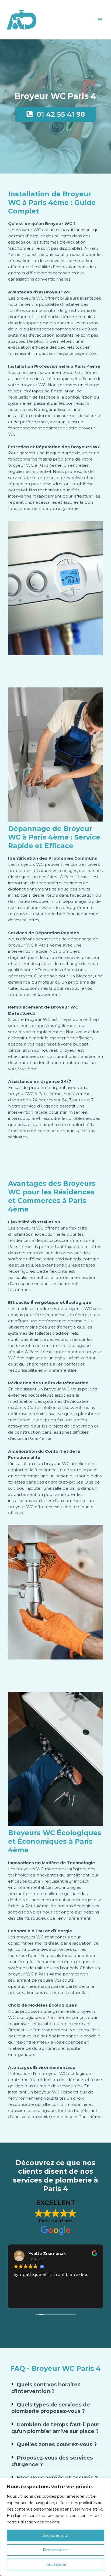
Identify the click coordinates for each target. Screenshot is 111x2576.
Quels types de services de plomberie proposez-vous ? (51, 2408)
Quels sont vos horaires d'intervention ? (46, 2388)
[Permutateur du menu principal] (100, 19)
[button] (55, 2388)
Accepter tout (55, 2535)
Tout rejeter (56, 2564)
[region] (55, 2527)
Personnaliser (55, 2550)
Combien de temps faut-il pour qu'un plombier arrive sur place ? (55, 2428)
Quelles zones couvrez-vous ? (57, 2444)
